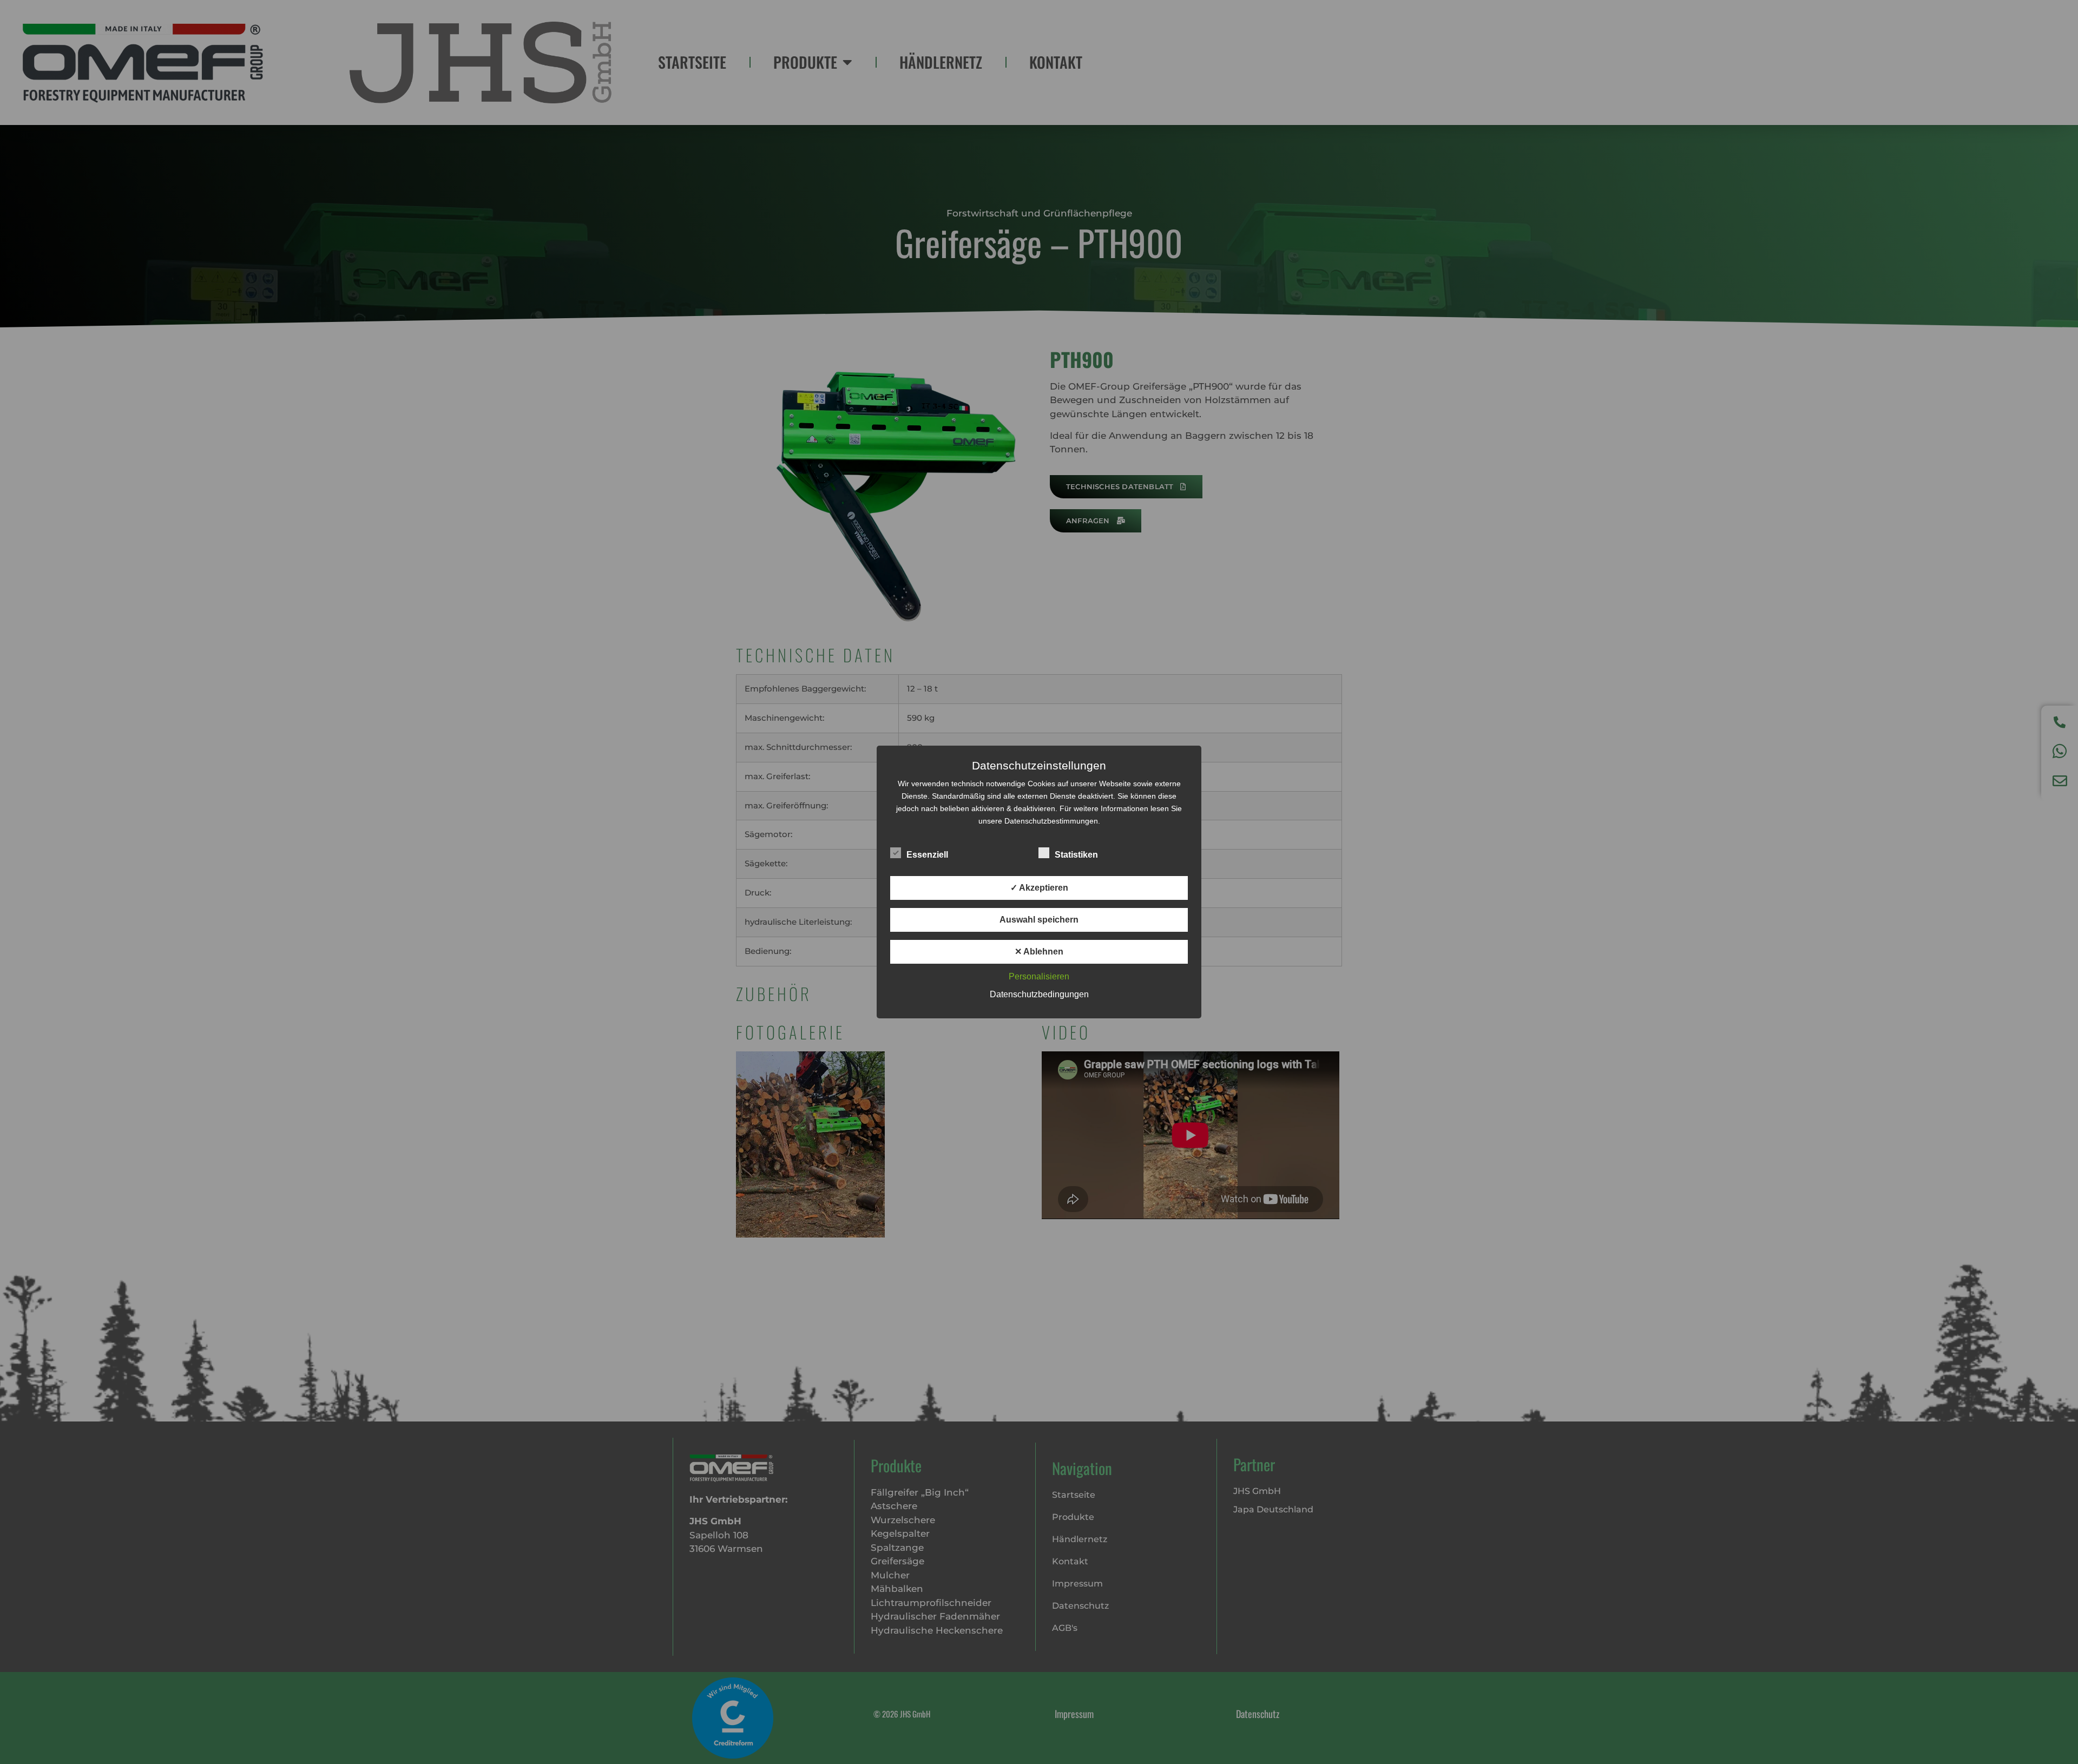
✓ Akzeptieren (1039, 888)
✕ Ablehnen (1039, 952)
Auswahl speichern (1039, 920)
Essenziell (927, 855)
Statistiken (1076, 855)
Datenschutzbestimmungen (1051, 821)
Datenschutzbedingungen (1039, 994)
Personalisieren (1039, 976)
